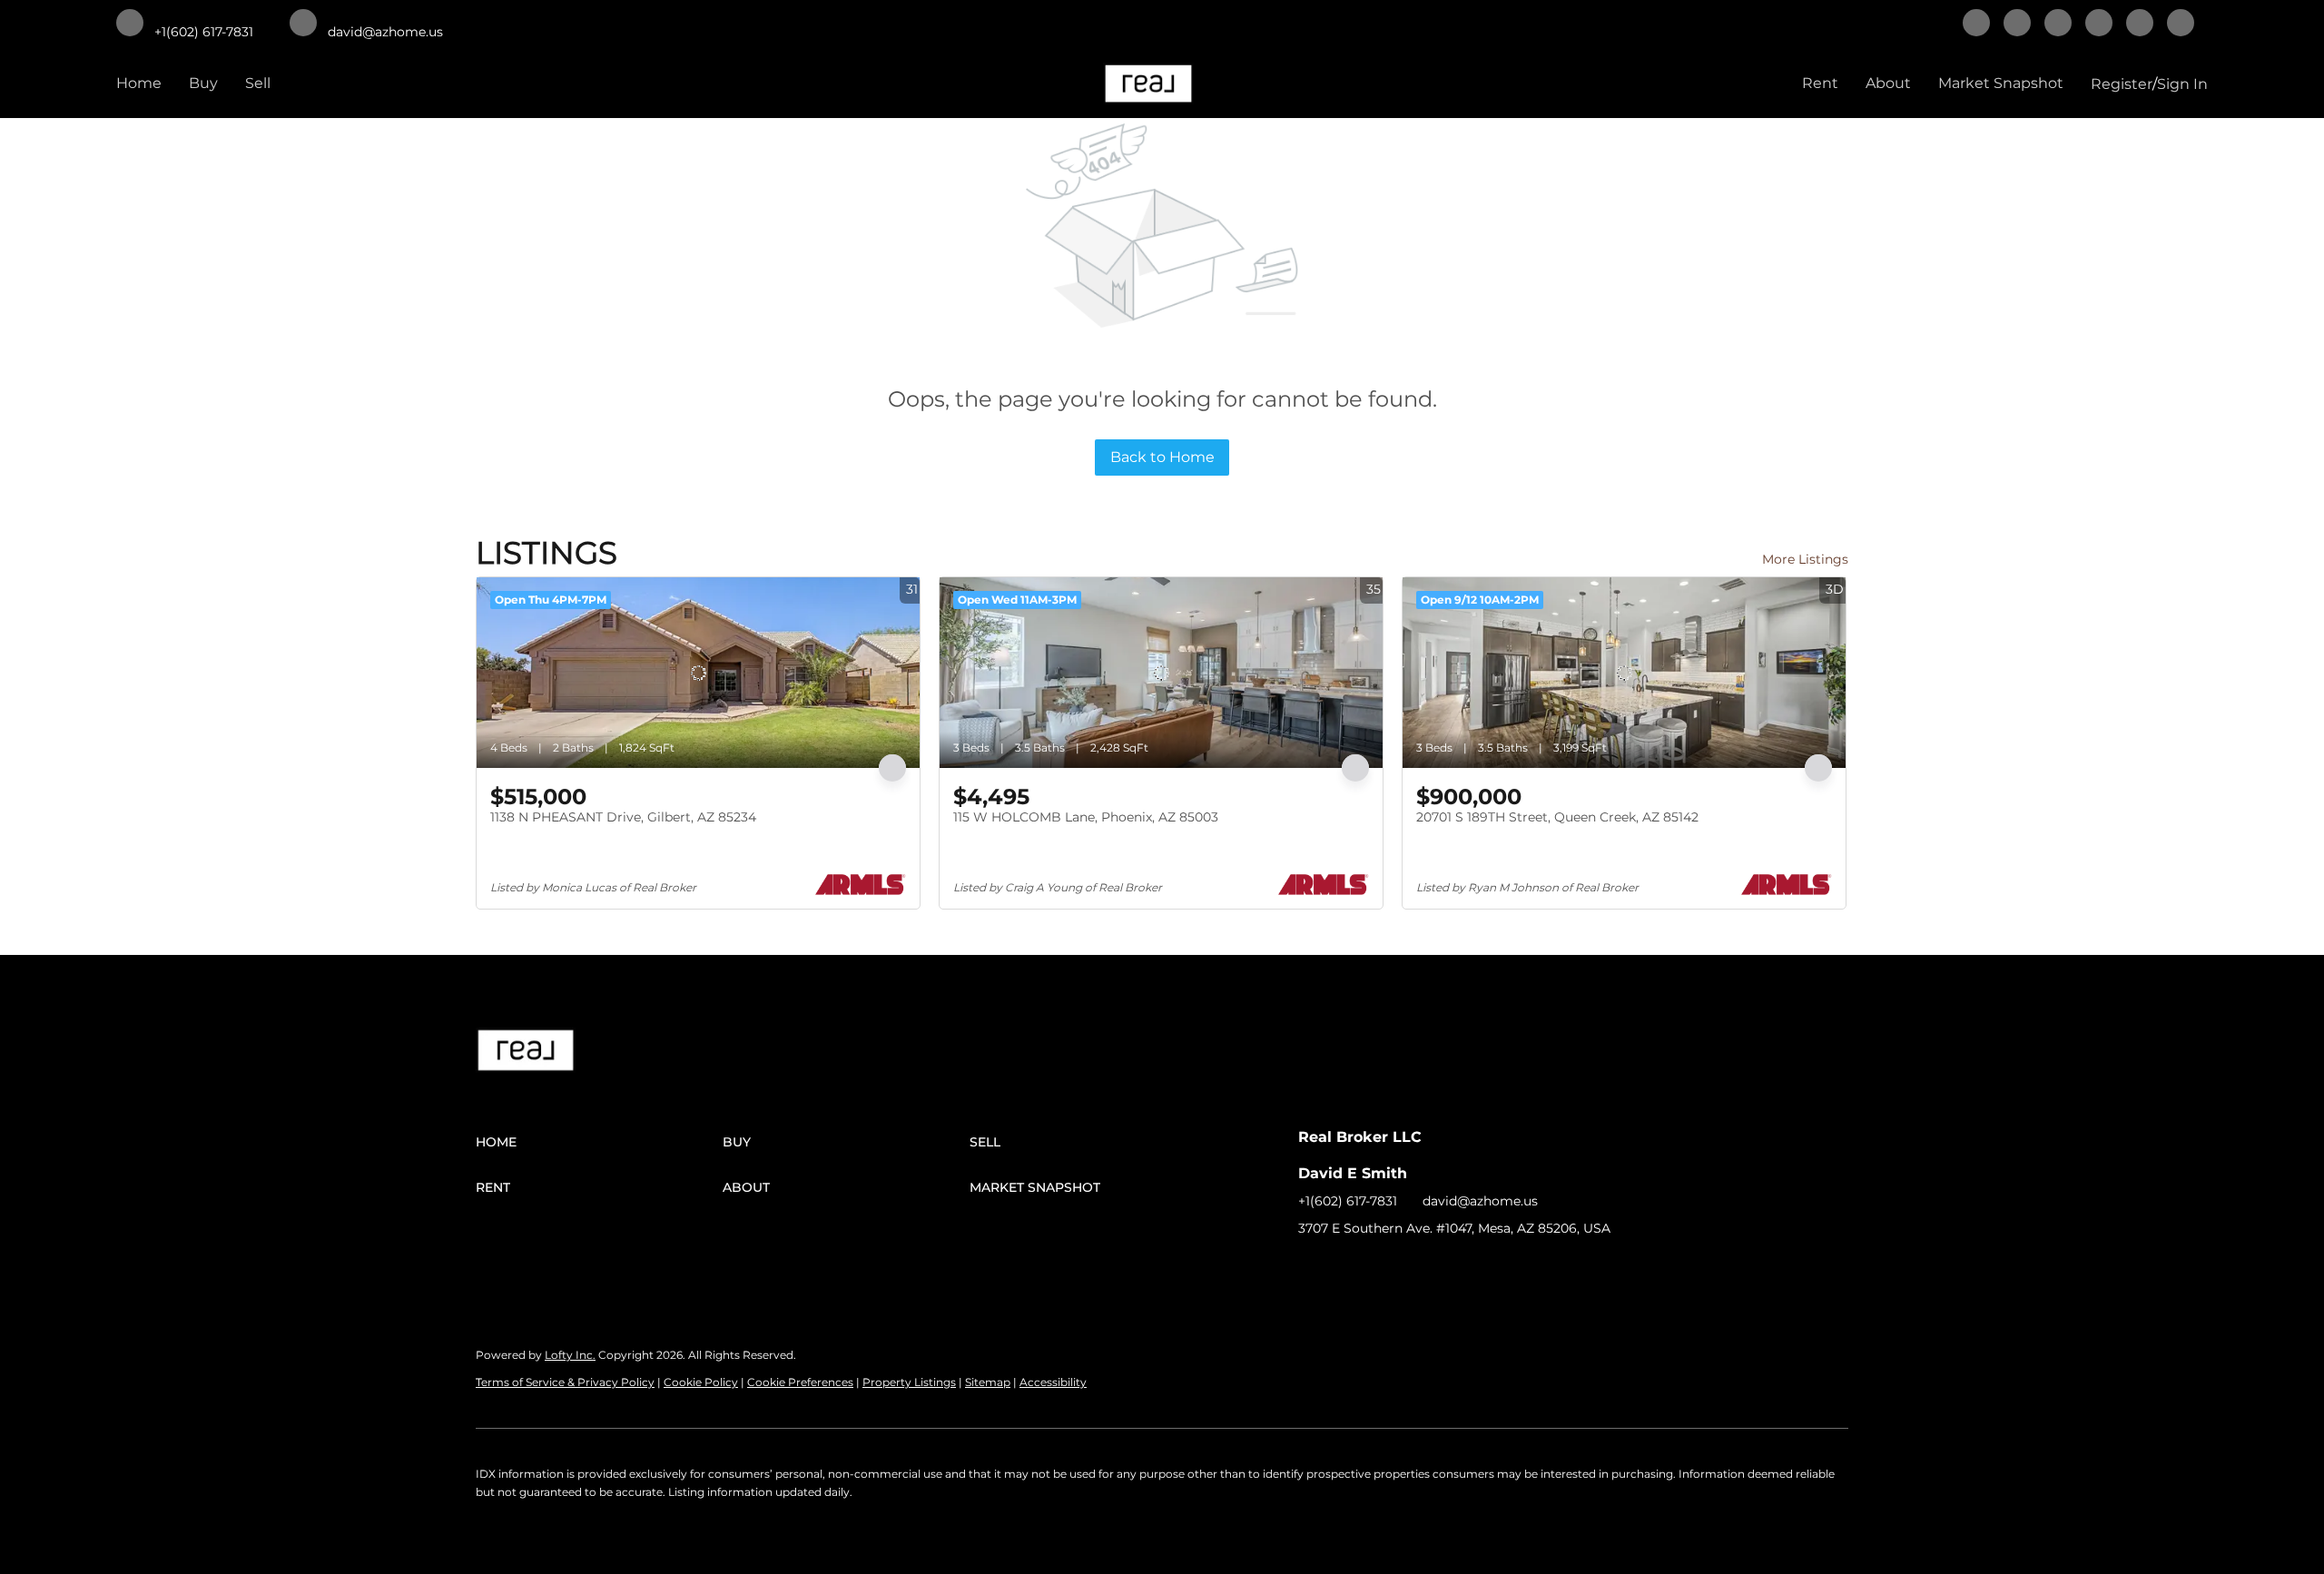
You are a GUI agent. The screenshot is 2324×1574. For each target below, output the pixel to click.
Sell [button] (258, 83)
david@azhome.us (1480, 1201)
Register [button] (2122, 84)
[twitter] (2058, 25)
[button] (599, 1142)
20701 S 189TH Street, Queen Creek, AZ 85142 (1557, 817)
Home (139, 83)
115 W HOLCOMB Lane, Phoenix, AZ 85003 (1086, 817)
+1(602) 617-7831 (1348, 1201)
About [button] (1888, 83)
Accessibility (1053, 1382)
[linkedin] (2017, 25)
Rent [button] (1820, 83)
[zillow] (2099, 25)
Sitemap (988, 1382)
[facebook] (1976, 25)
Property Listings (909, 1382)
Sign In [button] (2182, 84)
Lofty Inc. (570, 1355)
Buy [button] (203, 83)
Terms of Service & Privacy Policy (565, 1382)
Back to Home (1162, 457)
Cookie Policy (701, 1382)
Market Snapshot (2001, 83)
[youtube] (2181, 25)
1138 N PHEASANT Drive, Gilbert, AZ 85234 (623, 817)
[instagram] (2140, 25)
